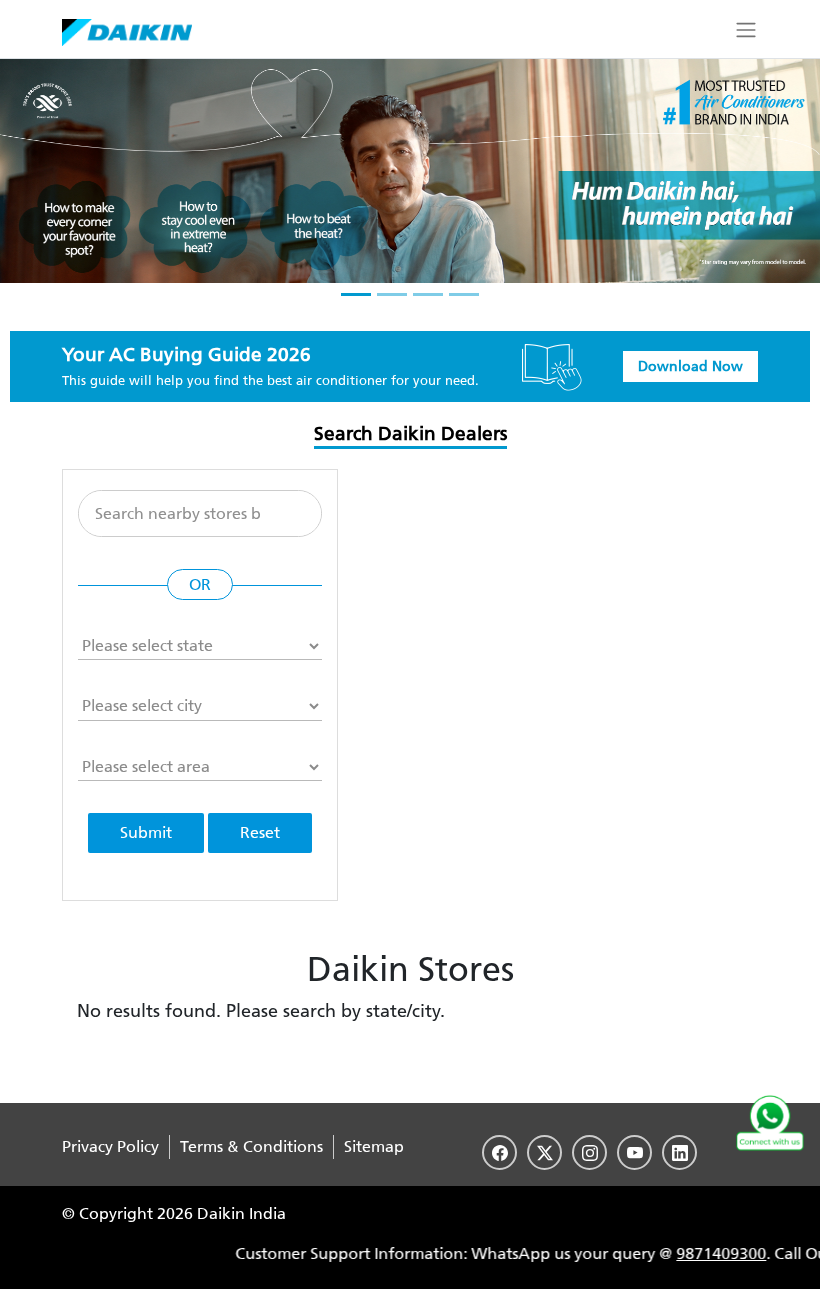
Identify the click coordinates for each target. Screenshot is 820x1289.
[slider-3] (428, 294)
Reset (260, 832)
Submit (146, 832)
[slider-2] (392, 294)
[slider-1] (356, 294)
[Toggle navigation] (746, 29)
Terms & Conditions (251, 1146)
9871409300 (674, 1253)
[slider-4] (464, 294)
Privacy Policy (110, 1146)
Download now (690, 366)
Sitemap (374, 1146)
